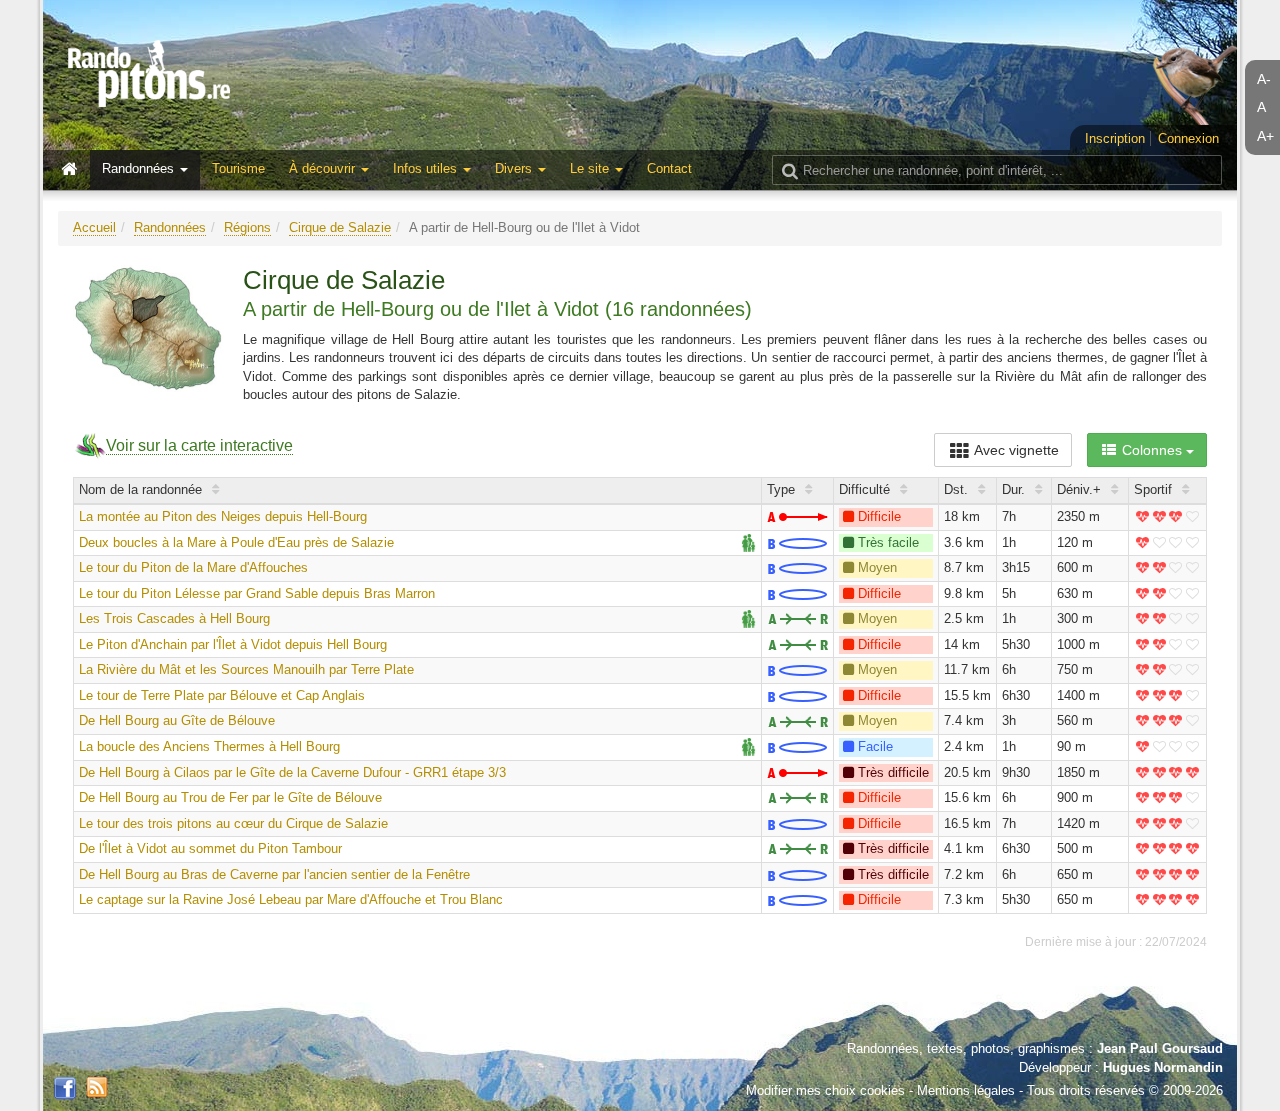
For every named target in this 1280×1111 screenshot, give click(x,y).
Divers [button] (515, 168)
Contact (669, 168)
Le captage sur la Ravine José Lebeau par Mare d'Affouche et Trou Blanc (291, 899)
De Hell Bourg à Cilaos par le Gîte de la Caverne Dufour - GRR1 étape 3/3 (292, 772)
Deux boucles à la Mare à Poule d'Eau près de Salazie (236, 542)
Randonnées (170, 227)
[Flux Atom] (97, 1085)
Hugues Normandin (1163, 1067)
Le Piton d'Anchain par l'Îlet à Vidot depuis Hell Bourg (233, 644)
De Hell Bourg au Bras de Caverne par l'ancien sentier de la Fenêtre (274, 874)
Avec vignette (1015, 450)
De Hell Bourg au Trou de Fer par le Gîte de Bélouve (230, 797)
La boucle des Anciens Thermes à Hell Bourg (209, 746)
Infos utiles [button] (427, 168)
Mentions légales (966, 1090)
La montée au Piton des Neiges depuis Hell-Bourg (223, 516)
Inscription (1115, 138)
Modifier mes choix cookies (825, 1090)
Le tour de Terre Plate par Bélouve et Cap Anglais (222, 695)
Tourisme (238, 168)
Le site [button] (591, 168)
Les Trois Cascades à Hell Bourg (174, 618)
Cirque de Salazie (340, 227)
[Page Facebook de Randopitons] (65, 1089)
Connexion (1188, 138)
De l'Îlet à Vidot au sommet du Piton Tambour (210, 848)
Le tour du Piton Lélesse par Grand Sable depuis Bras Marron (257, 593)
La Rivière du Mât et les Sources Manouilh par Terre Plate (246, 669)
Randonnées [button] (140, 168)
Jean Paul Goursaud (1160, 1048)
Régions (247, 227)
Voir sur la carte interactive (199, 445)
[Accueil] (74, 170)
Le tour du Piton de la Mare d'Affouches (193, 567)
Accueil (94, 227)
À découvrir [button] (324, 168)
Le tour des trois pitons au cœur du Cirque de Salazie (233, 823)
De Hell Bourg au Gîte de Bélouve (177, 720)
